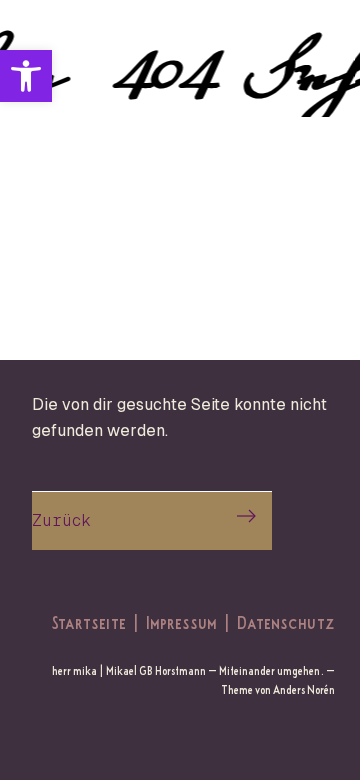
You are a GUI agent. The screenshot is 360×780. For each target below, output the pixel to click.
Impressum (181, 621)
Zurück (61, 520)
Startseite (89, 621)
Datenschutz (286, 621)
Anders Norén (304, 689)
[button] (26, 76)
